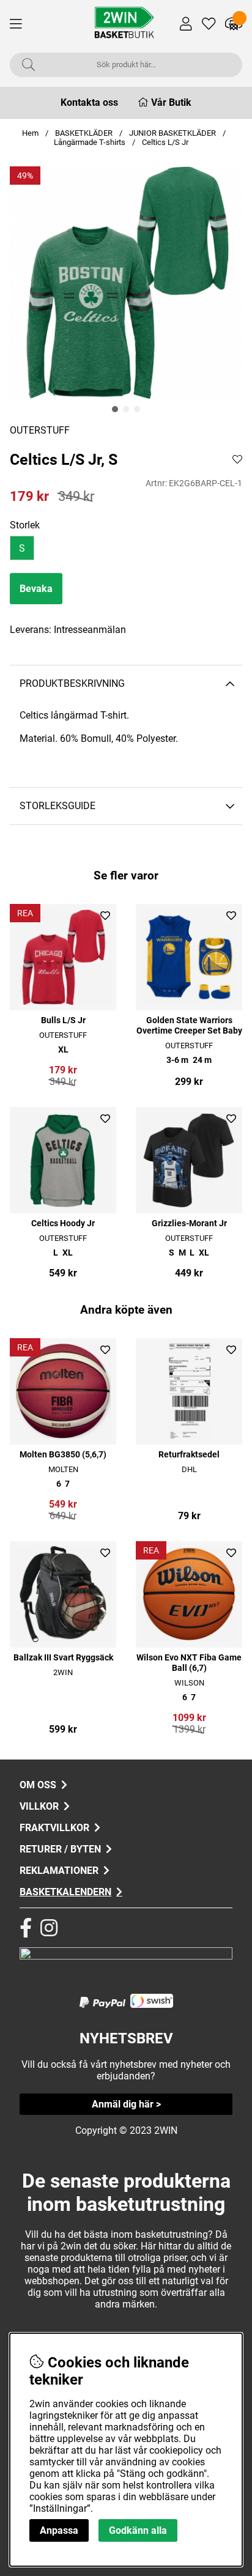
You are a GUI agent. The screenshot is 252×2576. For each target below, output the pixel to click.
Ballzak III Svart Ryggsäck (63, 1658)
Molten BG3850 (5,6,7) (63, 1455)
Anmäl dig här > (126, 2104)
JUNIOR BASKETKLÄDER (173, 133)
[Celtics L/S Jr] (115, 409)
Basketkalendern (65, 1892)
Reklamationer (59, 1871)
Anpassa (59, 2530)
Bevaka (36, 589)
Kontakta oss (89, 102)
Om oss (38, 1785)
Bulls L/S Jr (63, 1020)
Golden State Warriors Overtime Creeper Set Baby (189, 1026)
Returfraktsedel (189, 1455)
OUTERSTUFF (40, 430)
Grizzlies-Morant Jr (189, 1223)
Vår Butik (171, 102)
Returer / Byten (60, 1849)
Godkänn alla (138, 2530)
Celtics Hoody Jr (63, 1223)
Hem (30, 133)
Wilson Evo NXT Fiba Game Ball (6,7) (189, 1663)
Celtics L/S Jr (165, 142)
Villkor (39, 1806)
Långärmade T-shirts (90, 142)
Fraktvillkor (54, 1828)
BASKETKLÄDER (84, 133)
